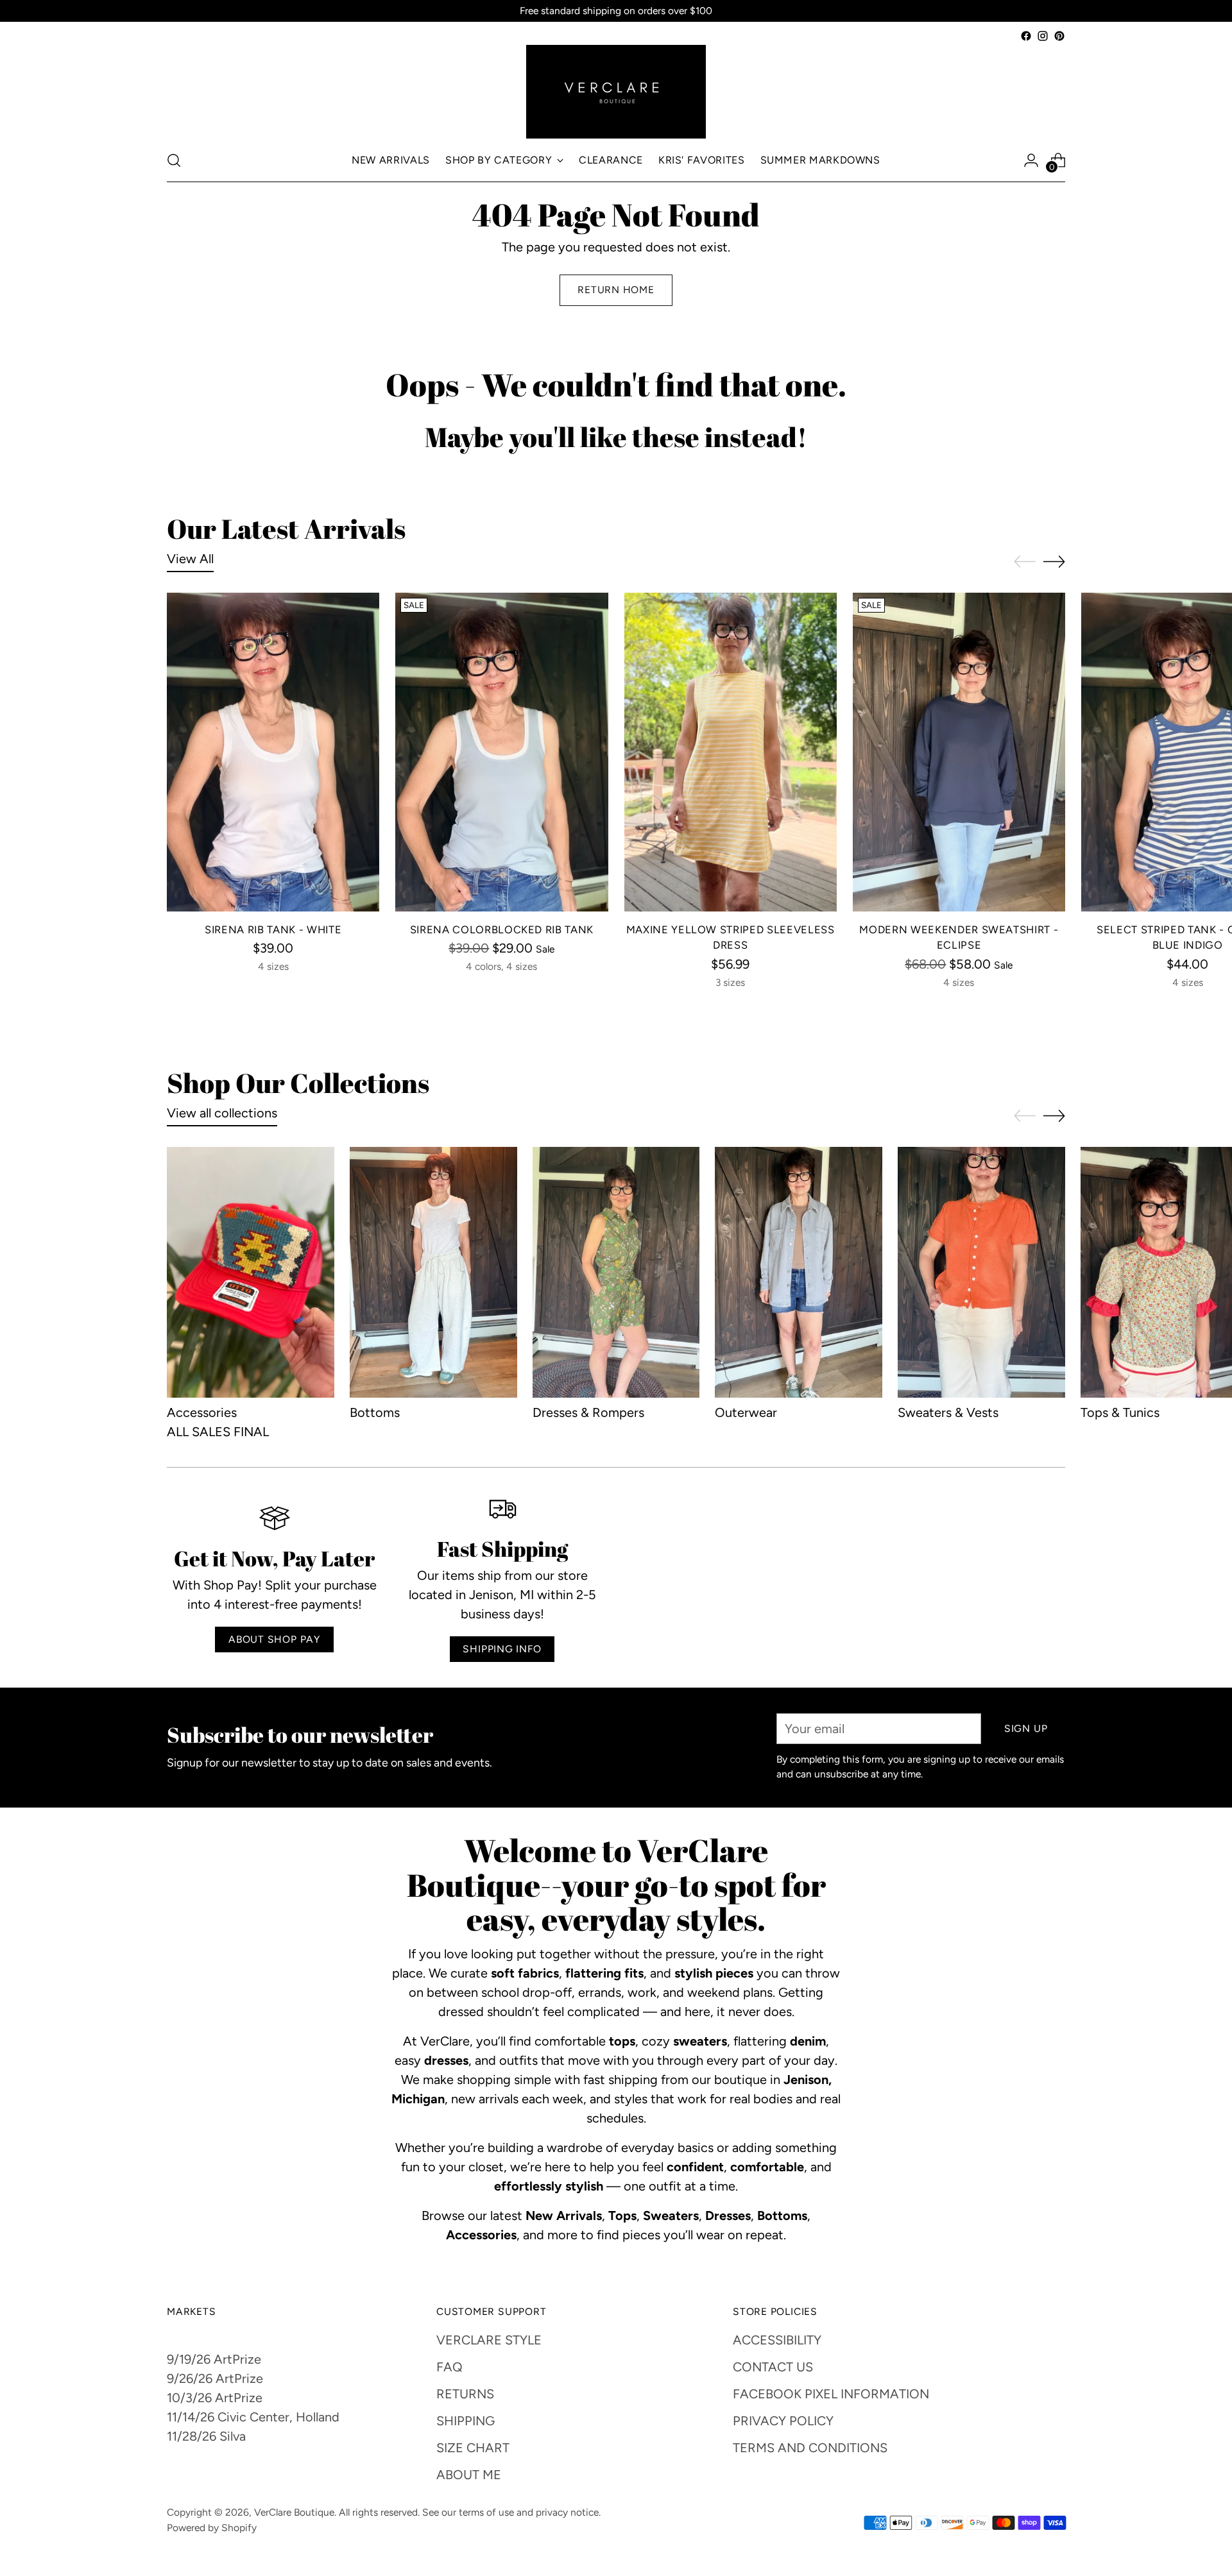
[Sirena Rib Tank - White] (273, 752)
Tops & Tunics (1120, 1412)
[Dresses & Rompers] (616, 1272)
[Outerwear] (799, 1272)
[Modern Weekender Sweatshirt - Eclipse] (959, 752)
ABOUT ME (469, 2475)
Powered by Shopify (212, 2528)
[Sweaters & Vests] (981, 1272)
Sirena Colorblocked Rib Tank (502, 929)
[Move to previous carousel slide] (1025, 562)
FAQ (449, 2367)
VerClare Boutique (294, 2512)
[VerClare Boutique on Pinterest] (1059, 36)
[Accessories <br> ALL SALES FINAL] (251, 1272)
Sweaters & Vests (948, 1412)
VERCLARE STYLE (489, 2340)
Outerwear (746, 1412)
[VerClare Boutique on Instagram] (1043, 36)
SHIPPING (466, 2421)
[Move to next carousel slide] (1054, 561)
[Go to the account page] (1031, 160)
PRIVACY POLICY (783, 2421)
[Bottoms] (433, 1272)
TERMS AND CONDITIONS (810, 2448)
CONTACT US (773, 2367)
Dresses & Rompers (588, 1412)
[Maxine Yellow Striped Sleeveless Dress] (731, 752)
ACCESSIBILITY (777, 2340)
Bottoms (375, 1412)
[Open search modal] (174, 160)
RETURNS (465, 2394)
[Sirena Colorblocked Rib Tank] (501, 752)
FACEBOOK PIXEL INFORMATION (831, 2394)
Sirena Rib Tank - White (273, 929)
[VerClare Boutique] (616, 92)
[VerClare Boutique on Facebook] (1026, 36)
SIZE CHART (473, 2448)
